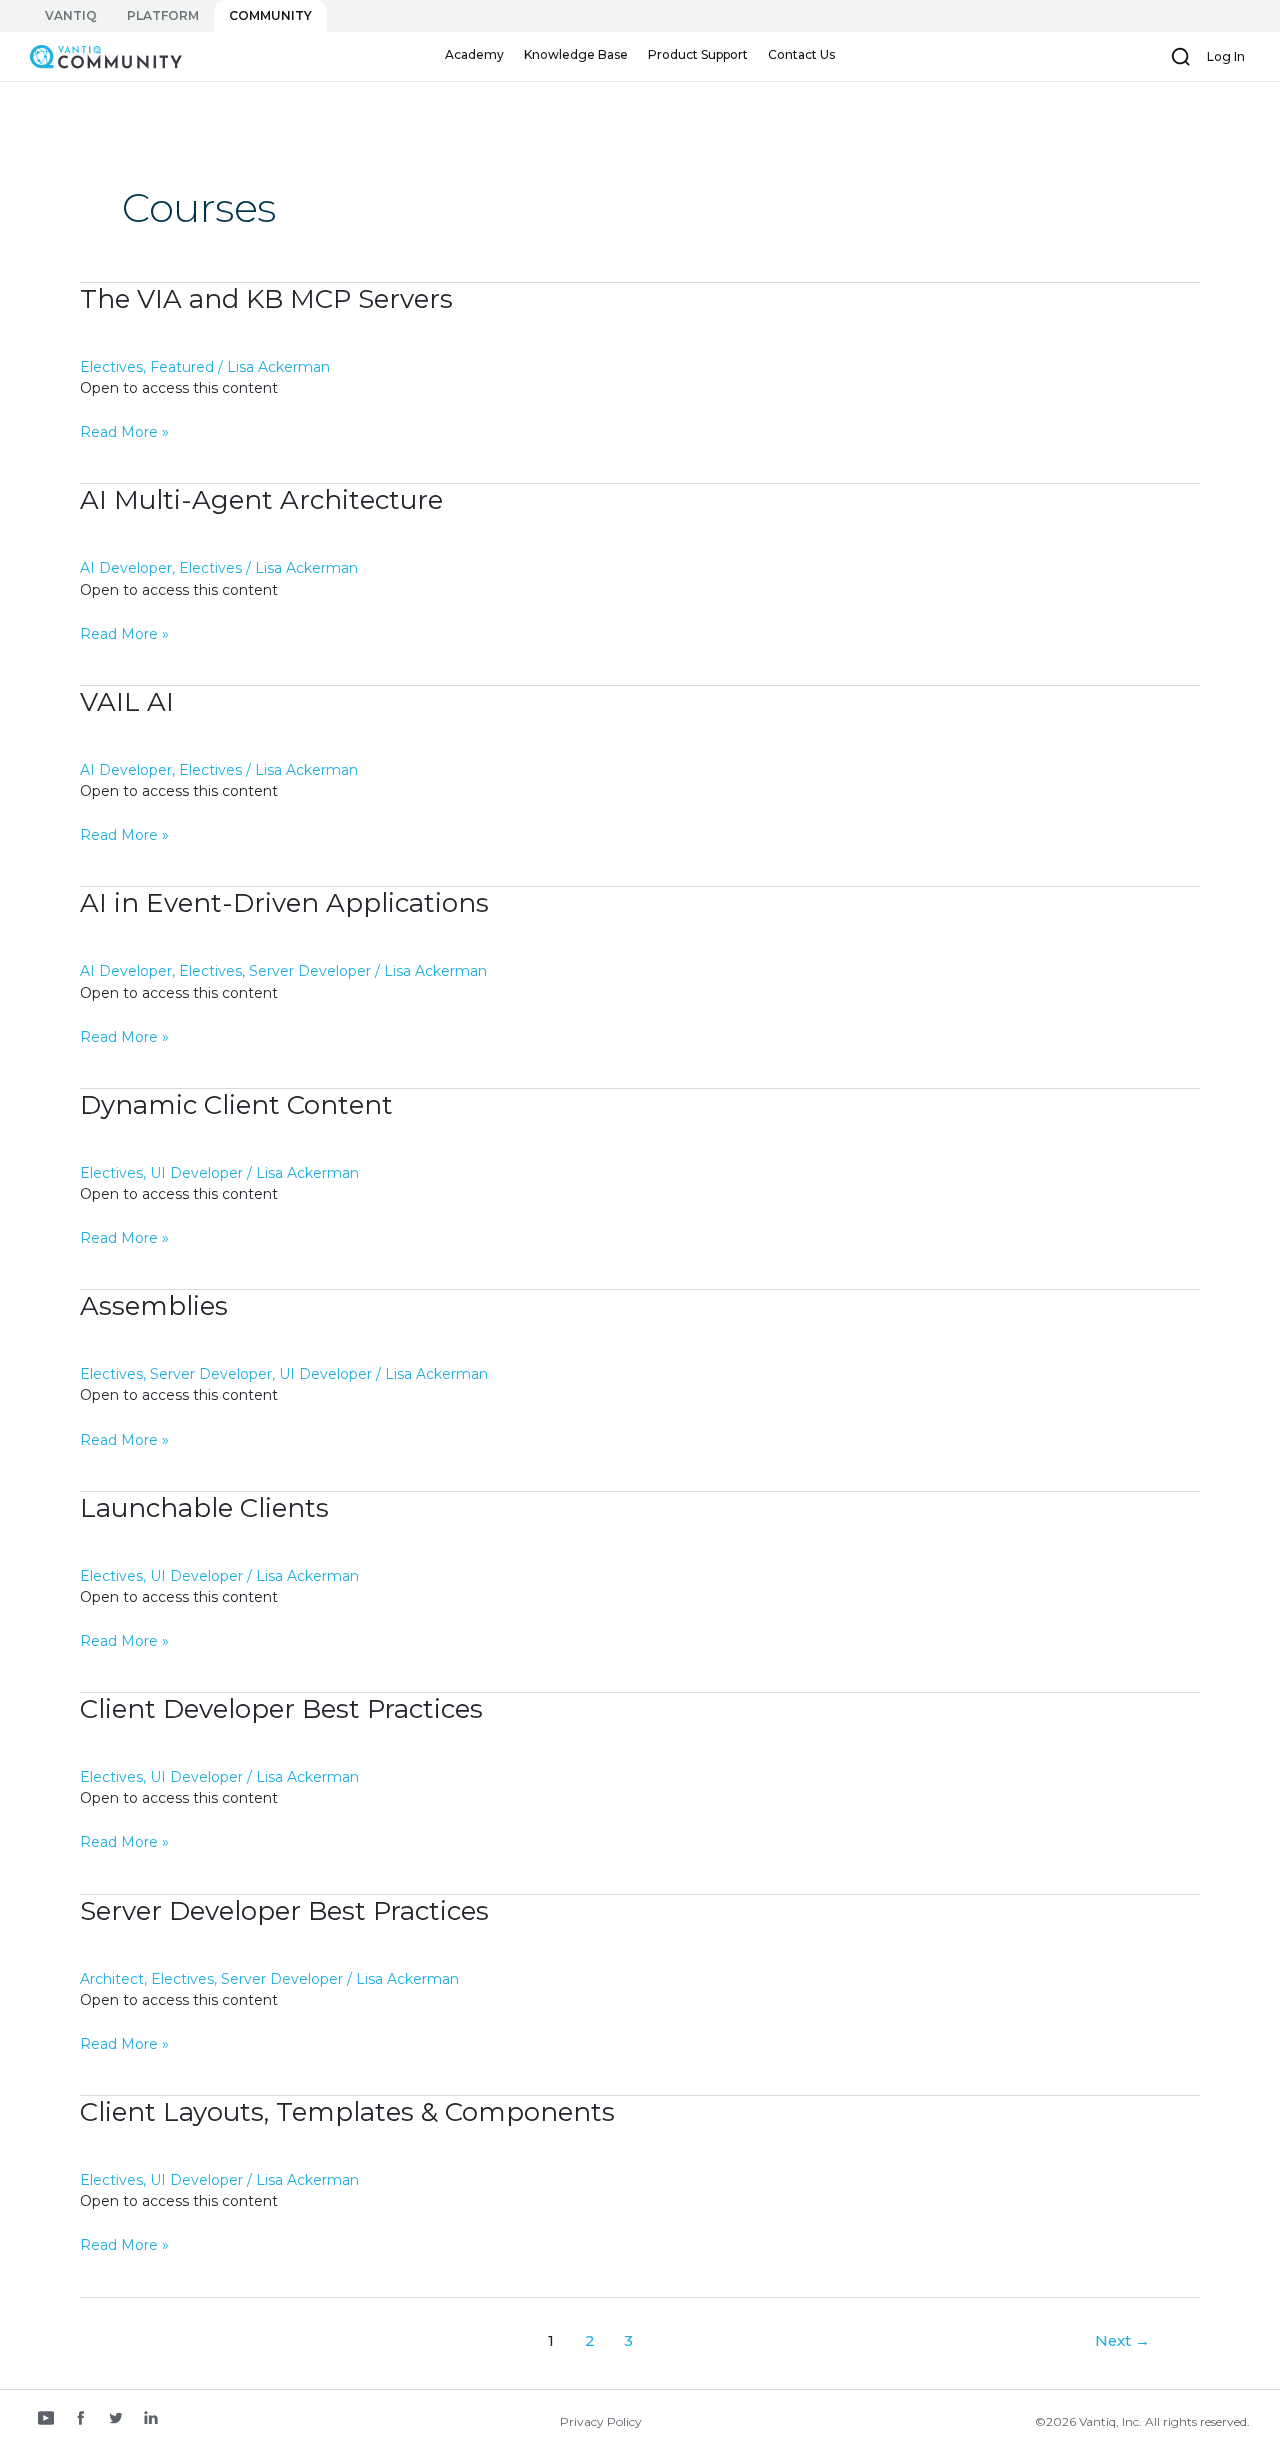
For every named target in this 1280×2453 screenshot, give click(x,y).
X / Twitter (116, 2420)
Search (1181, 57)
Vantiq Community (96, 56)
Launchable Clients (204, 1508)
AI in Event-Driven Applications (284, 903)
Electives (111, 367)
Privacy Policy (601, 2421)
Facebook (81, 2420)
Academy (474, 54)
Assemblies (154, 1306)
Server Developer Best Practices (284, 1911)
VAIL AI (127, 702)
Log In (1226, 56)
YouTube (46, 2420)
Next (1122, 2341)
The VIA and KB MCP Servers (266, 299)
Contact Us (801, 54)
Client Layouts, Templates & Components (347, 2112)
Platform (163, 15)
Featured (182, 367)
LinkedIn (151, 2420)
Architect (112, 1979)
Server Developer (310, 971)
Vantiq (71, 15)
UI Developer (196, 1173)
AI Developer (126, 568)
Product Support (698, 54)
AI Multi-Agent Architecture (261, 500)
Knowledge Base (576, 54)
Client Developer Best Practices (281, 1709)
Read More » (124, 433)
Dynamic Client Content (236, 1105)
